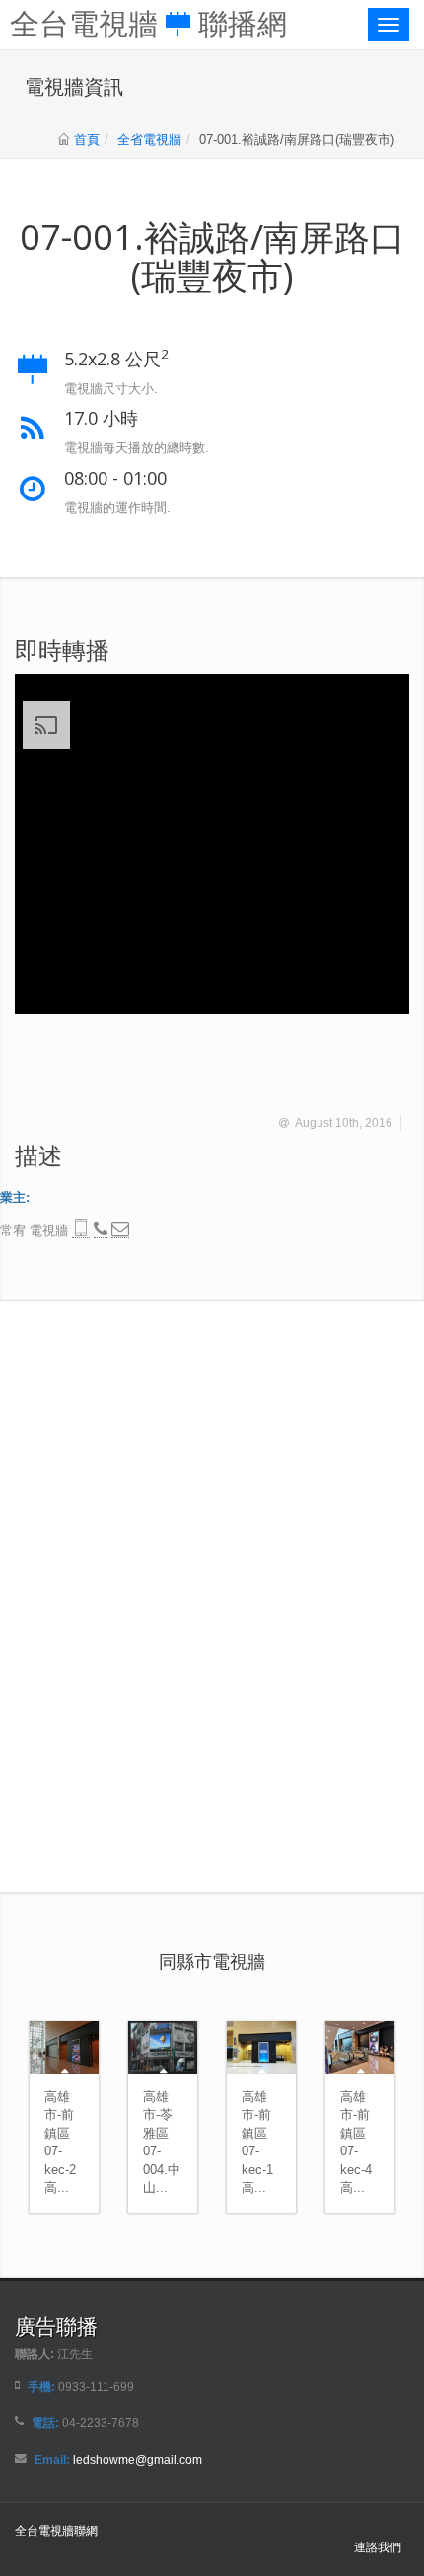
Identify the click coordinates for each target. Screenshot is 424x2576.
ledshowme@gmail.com (138, 2459)
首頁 (87, 139)
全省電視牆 (149, 139)
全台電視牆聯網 (56, 2530)
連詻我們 (378, 2547)
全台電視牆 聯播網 (148, 22)
